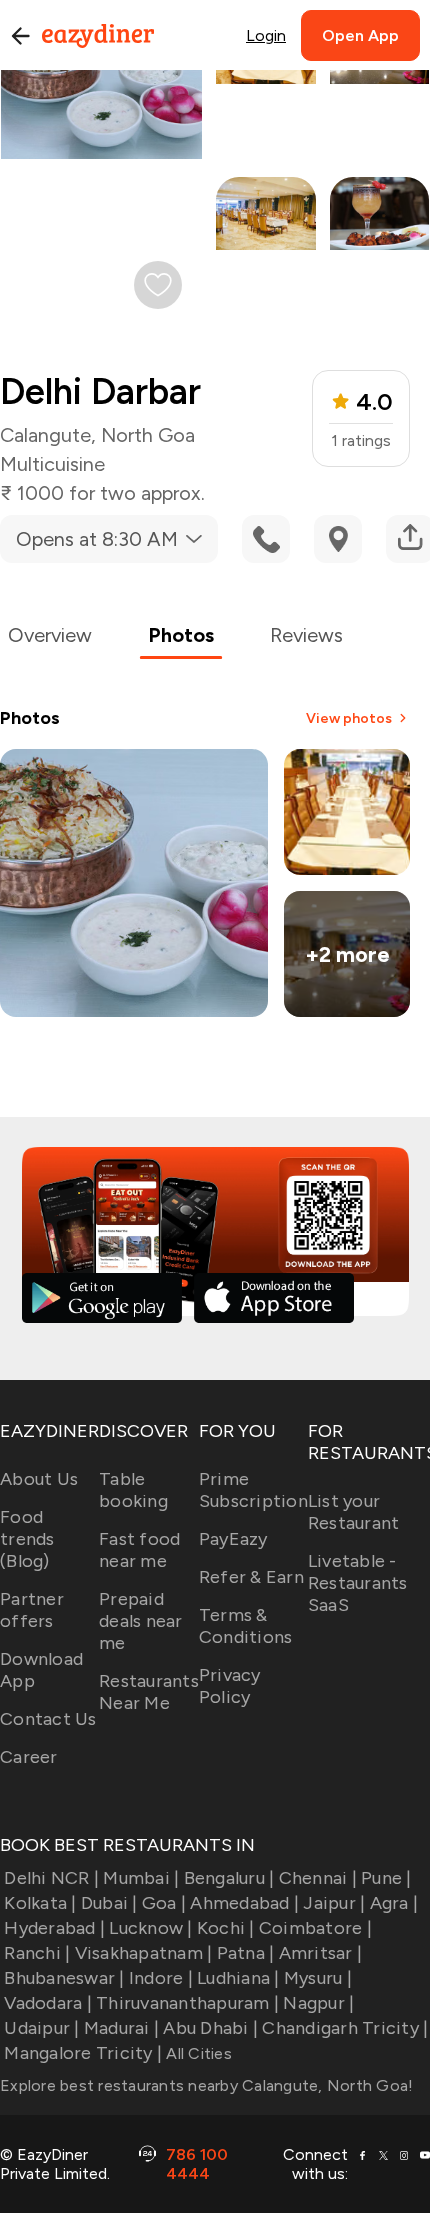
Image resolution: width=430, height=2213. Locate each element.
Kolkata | (40, 1903)
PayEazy (233, 1539)
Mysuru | (318, 1978)
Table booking (133, 1490)
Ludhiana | (238, 1978)
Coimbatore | (315, 1928)
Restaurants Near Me (149, 1692)
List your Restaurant (354, 1512)
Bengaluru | (229, 1878)
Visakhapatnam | (143, 1953)
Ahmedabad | (244, 1903)
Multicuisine (52, 464)
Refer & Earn (251, 1577)
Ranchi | (37, 1953)
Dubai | (109, 1903)
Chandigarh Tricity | (345, 2028)
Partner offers (32, 1610)
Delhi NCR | (51, 1878)
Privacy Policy (230, 1686)
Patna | (245, 1953)
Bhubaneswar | (64, 1978)
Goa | (164, 1903)
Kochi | (226, 1928)
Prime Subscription (253, 1490)
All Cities (197, 2053)
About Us (39, 1479)
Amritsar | (320, 1953)
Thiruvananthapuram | (187, 2003)
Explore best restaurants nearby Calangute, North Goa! (206, 2085)
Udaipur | (41, 2028)
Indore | (161, 1978)
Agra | (394, 1903)
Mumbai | (141, 1878)
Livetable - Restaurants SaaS (358, 1583)
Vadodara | (48, 2003)
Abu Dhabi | (210, 2028)
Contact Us (48, 1719)
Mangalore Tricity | (83, 2053)
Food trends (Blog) (27, 1539)
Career (29, 1757)
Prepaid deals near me (141, 1621)
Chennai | (318, 1878)
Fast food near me (139, 1550)
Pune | (386, 1878)
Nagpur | (318, 2003)
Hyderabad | (54, 1928)
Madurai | (121, 2028)
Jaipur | (334, 1903)
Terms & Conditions (246, 1626)
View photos (349, 718)
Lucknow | (150, 1928)
